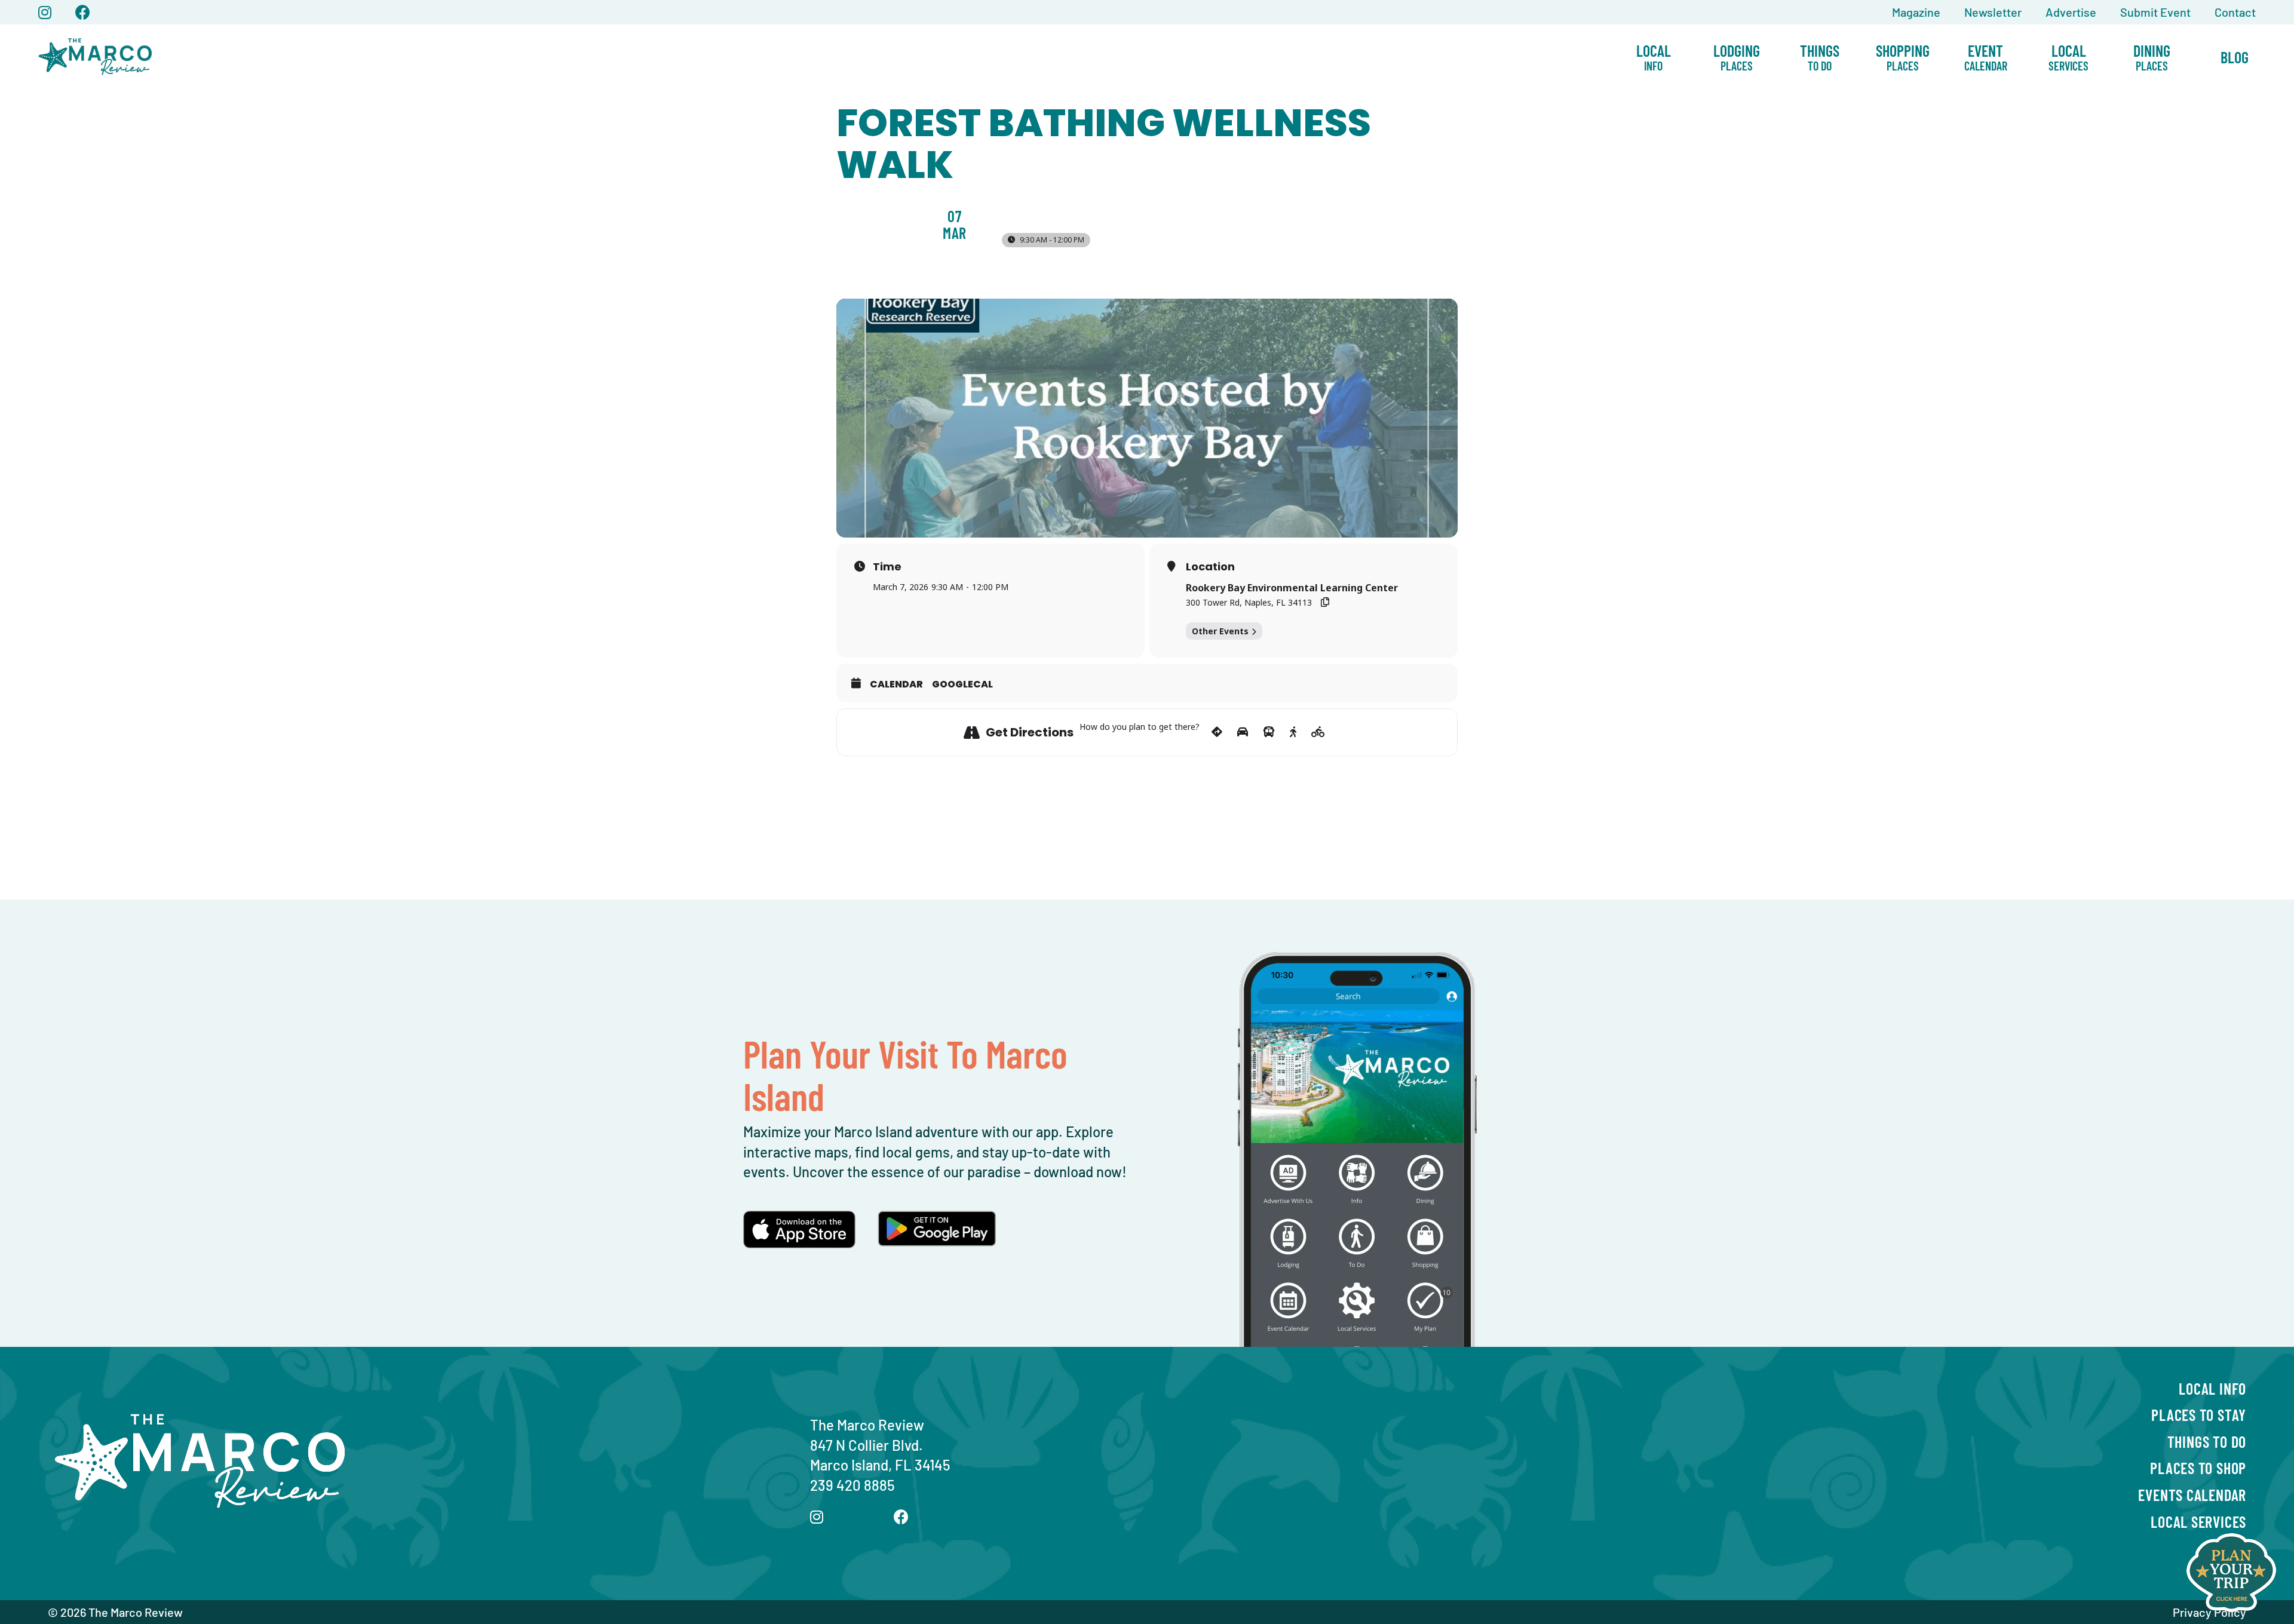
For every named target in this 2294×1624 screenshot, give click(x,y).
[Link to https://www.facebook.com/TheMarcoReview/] (83, 12)
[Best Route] (1217, 732)
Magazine (1916, 12)
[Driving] (1243, 732)
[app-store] (799, 1218)
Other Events (1220, 631)
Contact (2235, 12)
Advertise (2071, 12)
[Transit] (1269, 732)
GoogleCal (962, 684)
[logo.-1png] (96, 31)
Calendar (896, 684)
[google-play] (937, 1218)
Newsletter (1993, 12)
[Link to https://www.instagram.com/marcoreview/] (45, 12)
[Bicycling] (1318, 732)
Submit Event (2155, 12)
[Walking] (1293, 732)
